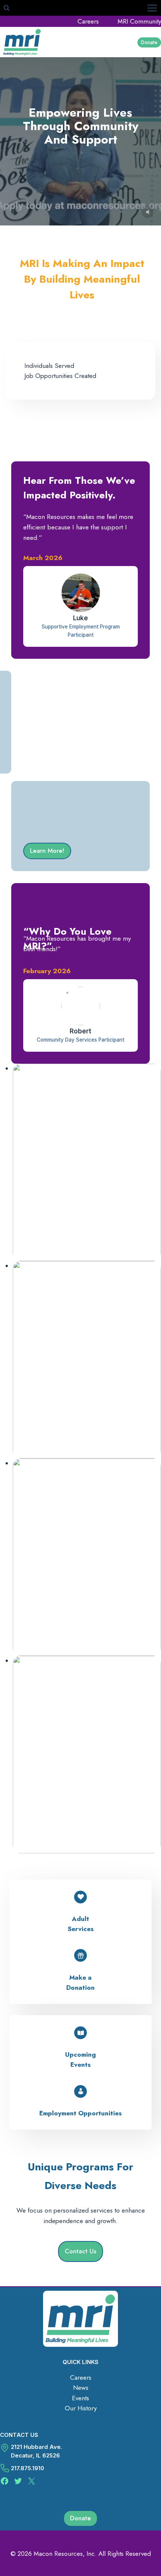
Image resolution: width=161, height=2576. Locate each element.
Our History (81, 2408)
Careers (88, 21)
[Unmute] (148, 212)
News (81, 2388)
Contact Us (19, 2435)
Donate (149, 42)
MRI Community (139, 21)
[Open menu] (152, 8)
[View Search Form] (6, 8)
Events (80, 2398)
